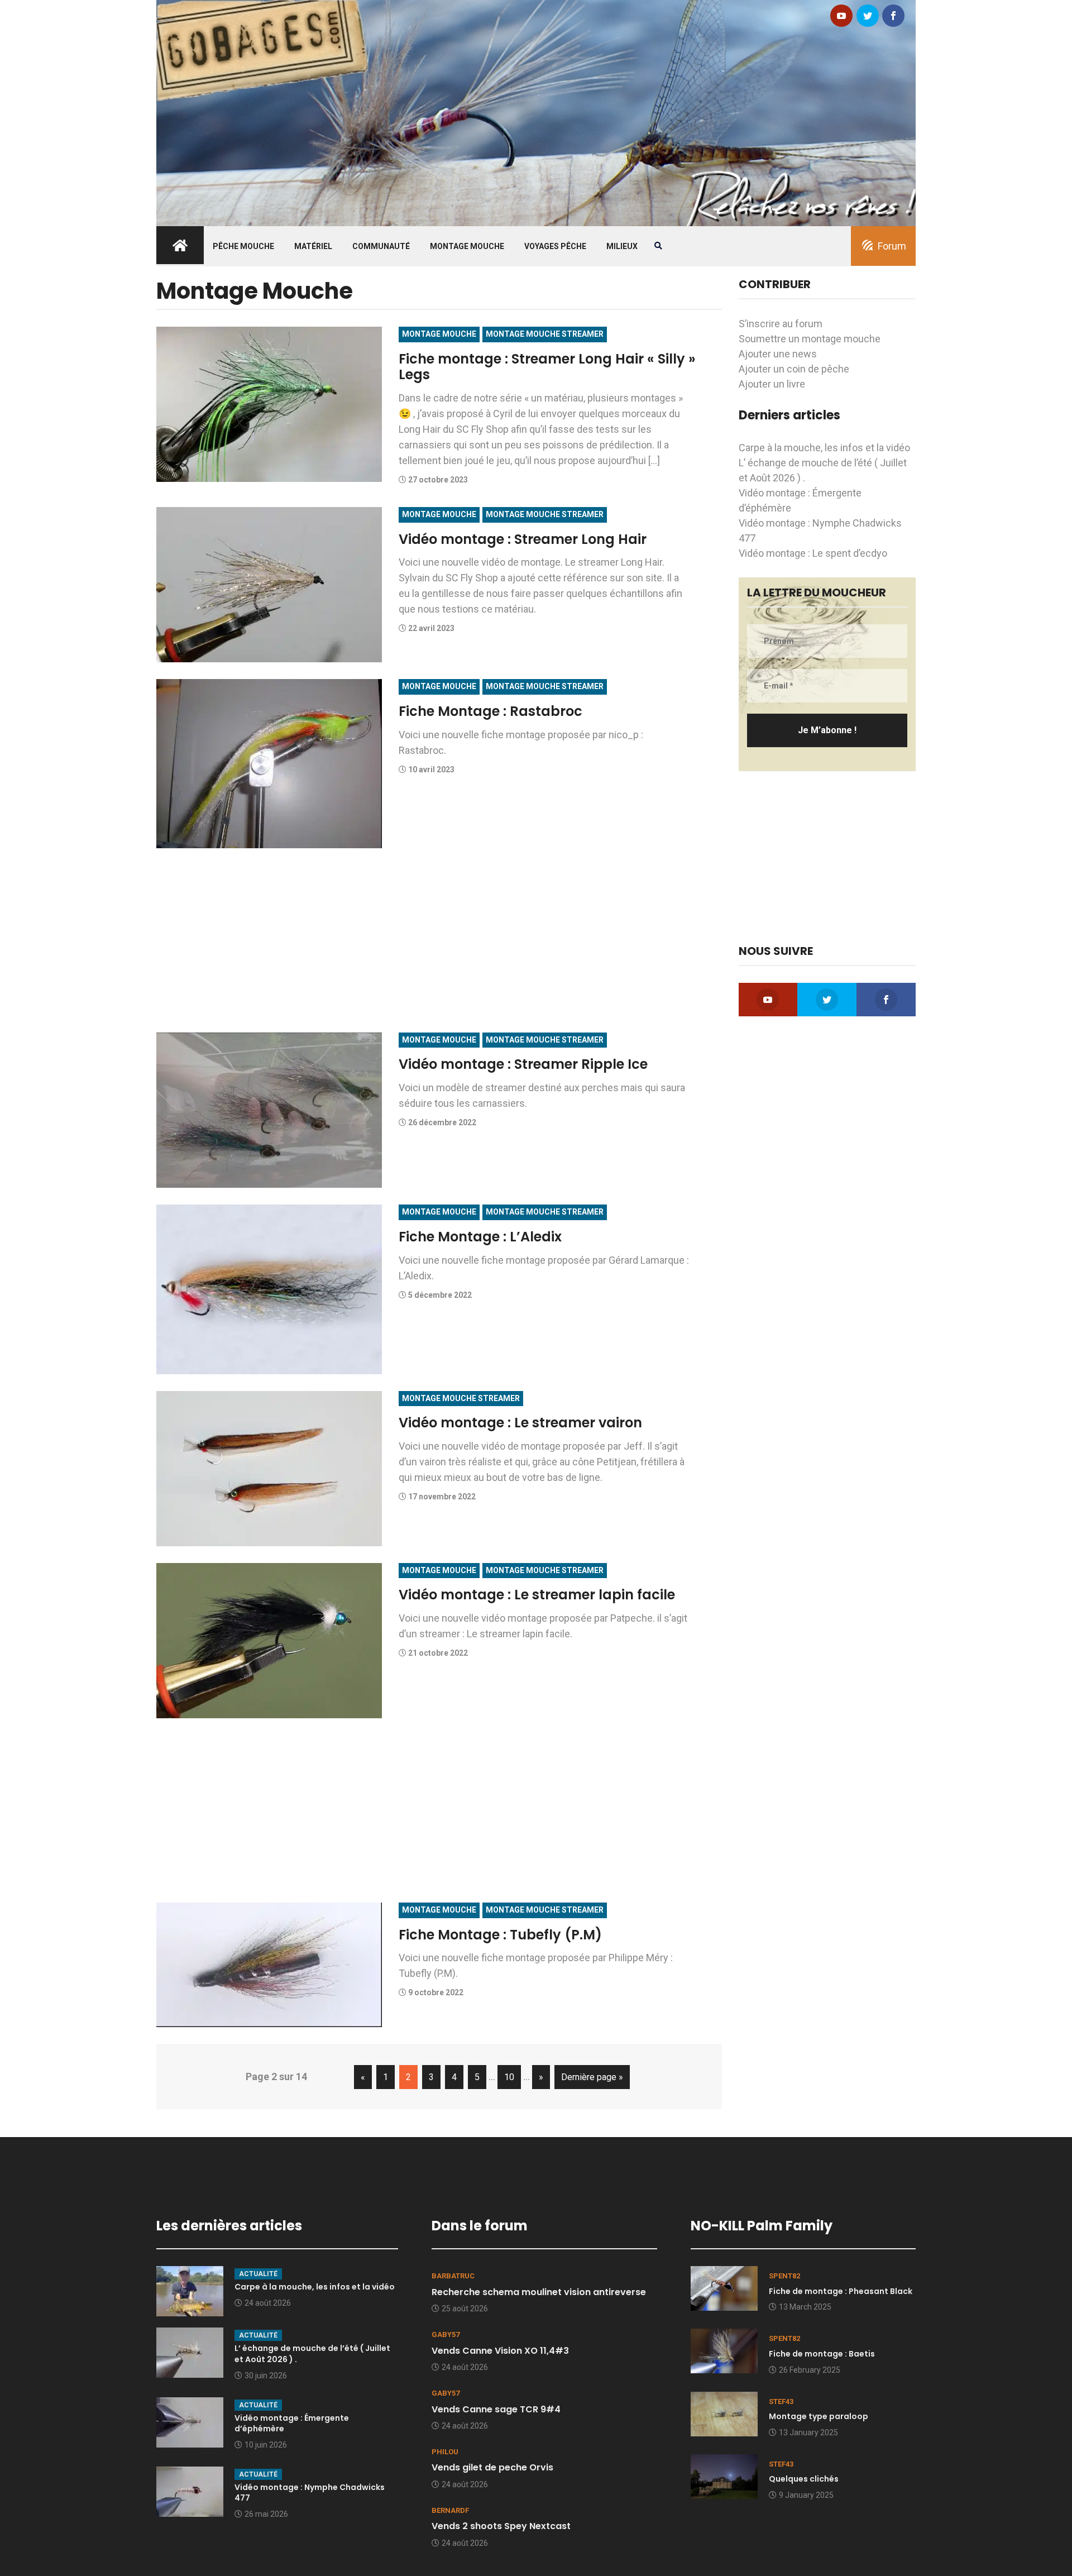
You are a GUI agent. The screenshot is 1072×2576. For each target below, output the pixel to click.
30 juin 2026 (266, 2376)
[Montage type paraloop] (724, 2413)
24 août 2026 (268, 2303)
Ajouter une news (778, 354)
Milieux (622, 246)
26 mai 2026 (266, 2514)
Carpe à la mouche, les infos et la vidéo (824, 448)
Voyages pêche (555, 246)
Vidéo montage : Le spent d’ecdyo (813, 553)
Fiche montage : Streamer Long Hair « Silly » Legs (547, 367)
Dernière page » (592, 2077)
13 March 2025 (805, 2307)
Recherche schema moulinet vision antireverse (539, 2292)
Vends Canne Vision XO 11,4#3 (500, 2351)
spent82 (784, 2276)
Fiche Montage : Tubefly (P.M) (500, 1935)
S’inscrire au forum (781, 324)
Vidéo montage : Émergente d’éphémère (292, 2424)
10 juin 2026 (266, 2445)
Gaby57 (446, 2334)
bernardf (450, 2510)
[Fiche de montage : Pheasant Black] (724, 2288)
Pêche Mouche (243, 246)
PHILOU (445, 2452)
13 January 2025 (808, 2432)
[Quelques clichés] (724, 2475)
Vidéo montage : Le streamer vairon (520, 1423)
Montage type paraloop (819, 2416)
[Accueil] (536, 112)
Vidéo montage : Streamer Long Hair (523, 539)
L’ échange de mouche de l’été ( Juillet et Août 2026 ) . (312, 2354)
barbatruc (453, 2276)
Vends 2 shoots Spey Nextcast (501, 2526)
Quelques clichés (804, 2479)
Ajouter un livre (772, 384)
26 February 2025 (810, 2370)
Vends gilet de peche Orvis (492, 2467)
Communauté (381, 246)
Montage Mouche (467, 246)
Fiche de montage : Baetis (822, 2354)
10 (509, 2077)
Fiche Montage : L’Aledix (480, 1237)
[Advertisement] (439, 943)
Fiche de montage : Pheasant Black (841, 2291)
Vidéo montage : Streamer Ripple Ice (523, 1064)
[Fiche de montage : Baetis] (724, 2350)
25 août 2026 (465, 2309)
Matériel (313, 246)
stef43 (781, 2401)
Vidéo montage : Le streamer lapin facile (537, 1595)
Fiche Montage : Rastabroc (490, 711)
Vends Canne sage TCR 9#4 (496, 2409)
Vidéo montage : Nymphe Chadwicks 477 (310, 2493)
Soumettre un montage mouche (810, 339)
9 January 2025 (806, 2495)
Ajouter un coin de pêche (794, 369)
